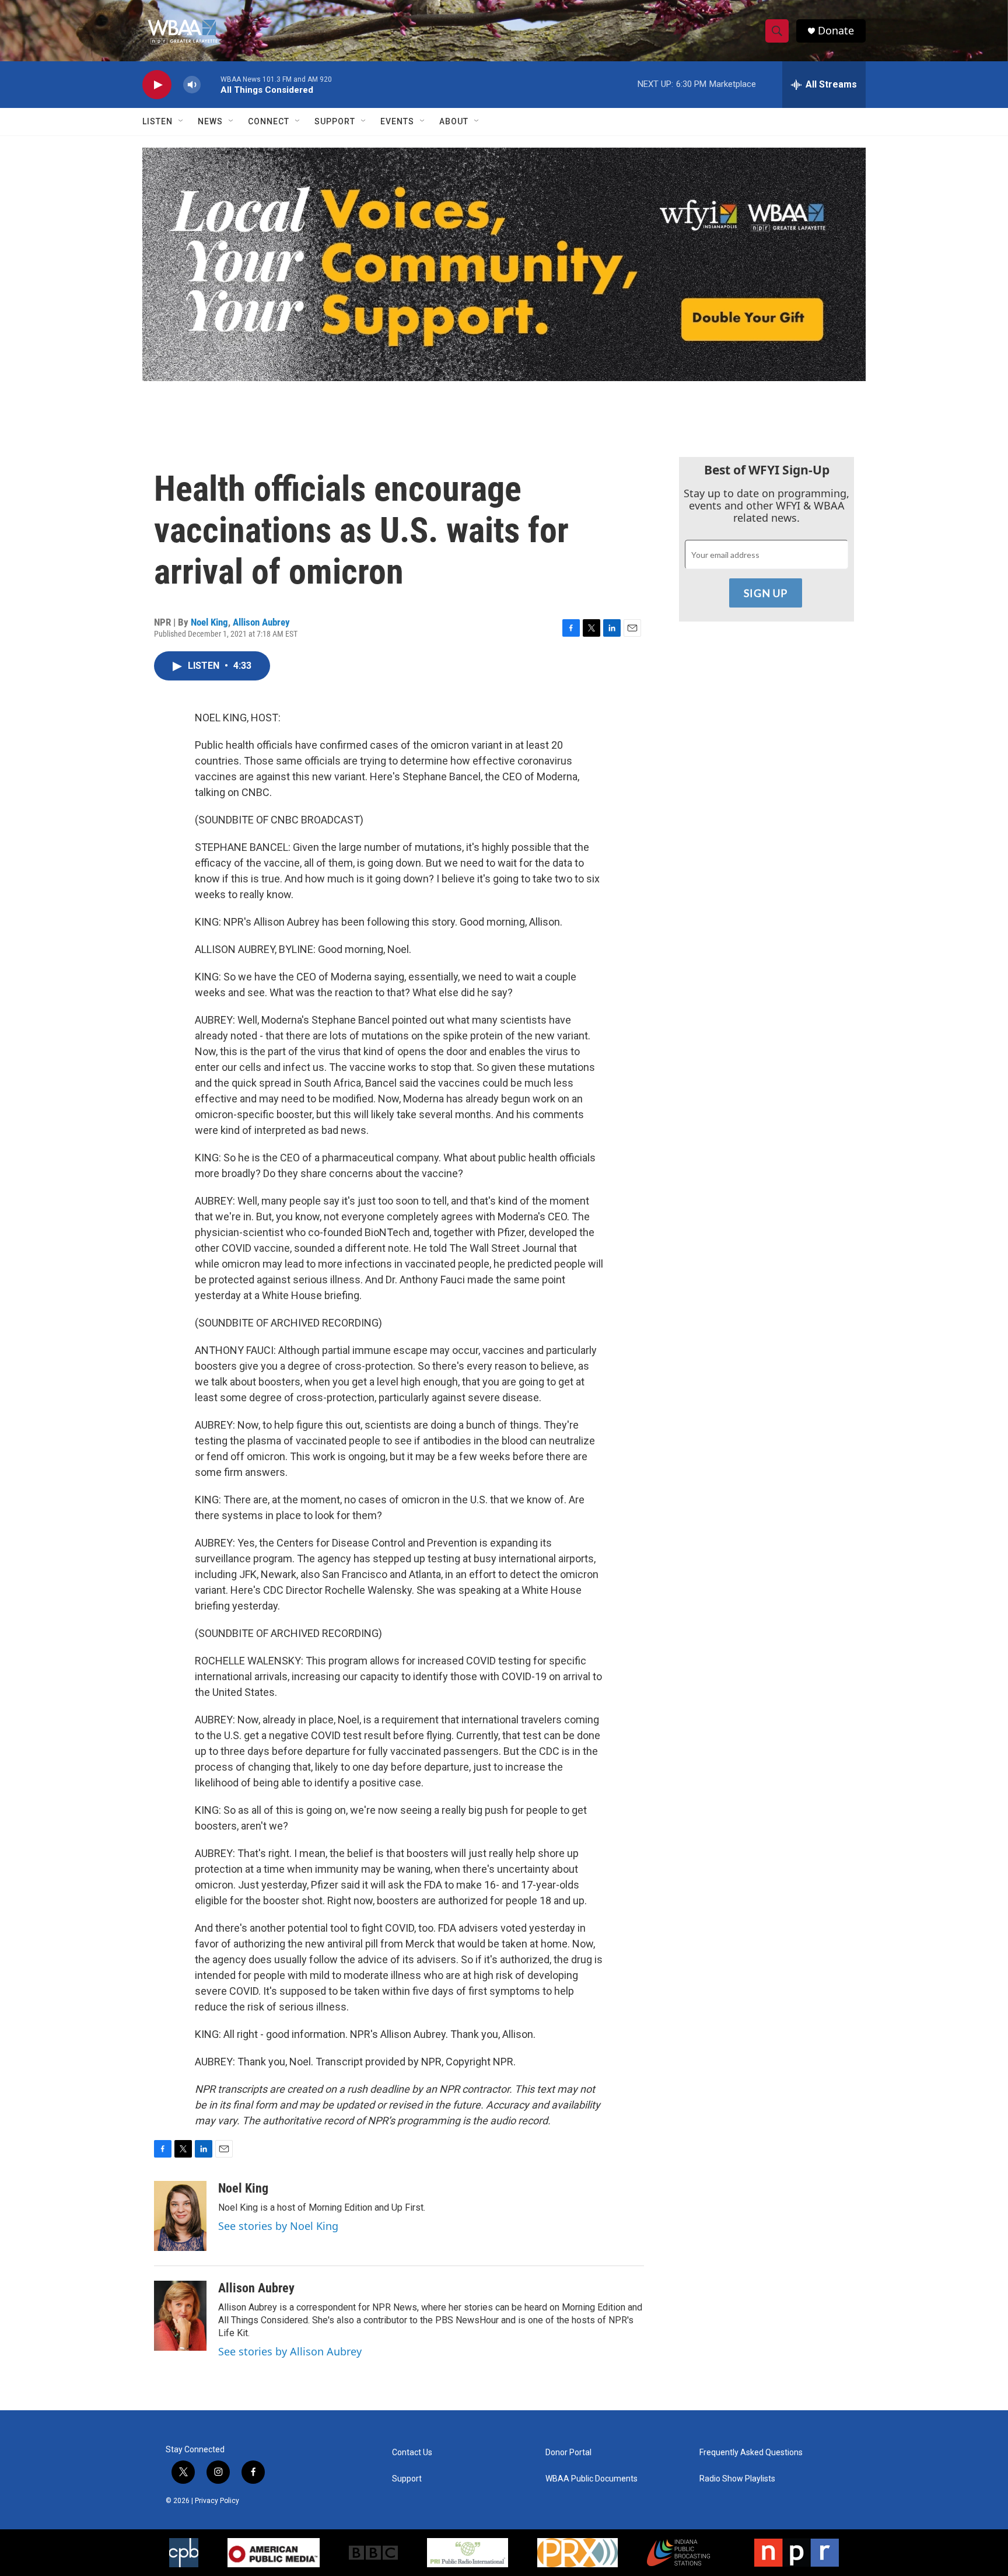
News (210, 121)
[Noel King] (180, 2216)
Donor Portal (568, 2453)
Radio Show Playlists (737, 2479)
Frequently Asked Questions (751, 2453)
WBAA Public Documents (591, 2479)
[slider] (211, 84)
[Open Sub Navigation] (181, 121)
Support (335, 121)
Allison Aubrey (261, 622)
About (454, 121)
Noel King (209, 622)
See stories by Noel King (278, 2226)
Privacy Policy (217, 2501)
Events (397, 121)
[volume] (192, 85)
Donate (836, 31)
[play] (157, 85)
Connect (269, 121)
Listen (157, 121)
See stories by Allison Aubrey (290, 2351)
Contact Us (412, 2453)
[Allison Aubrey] (180, 2316)
